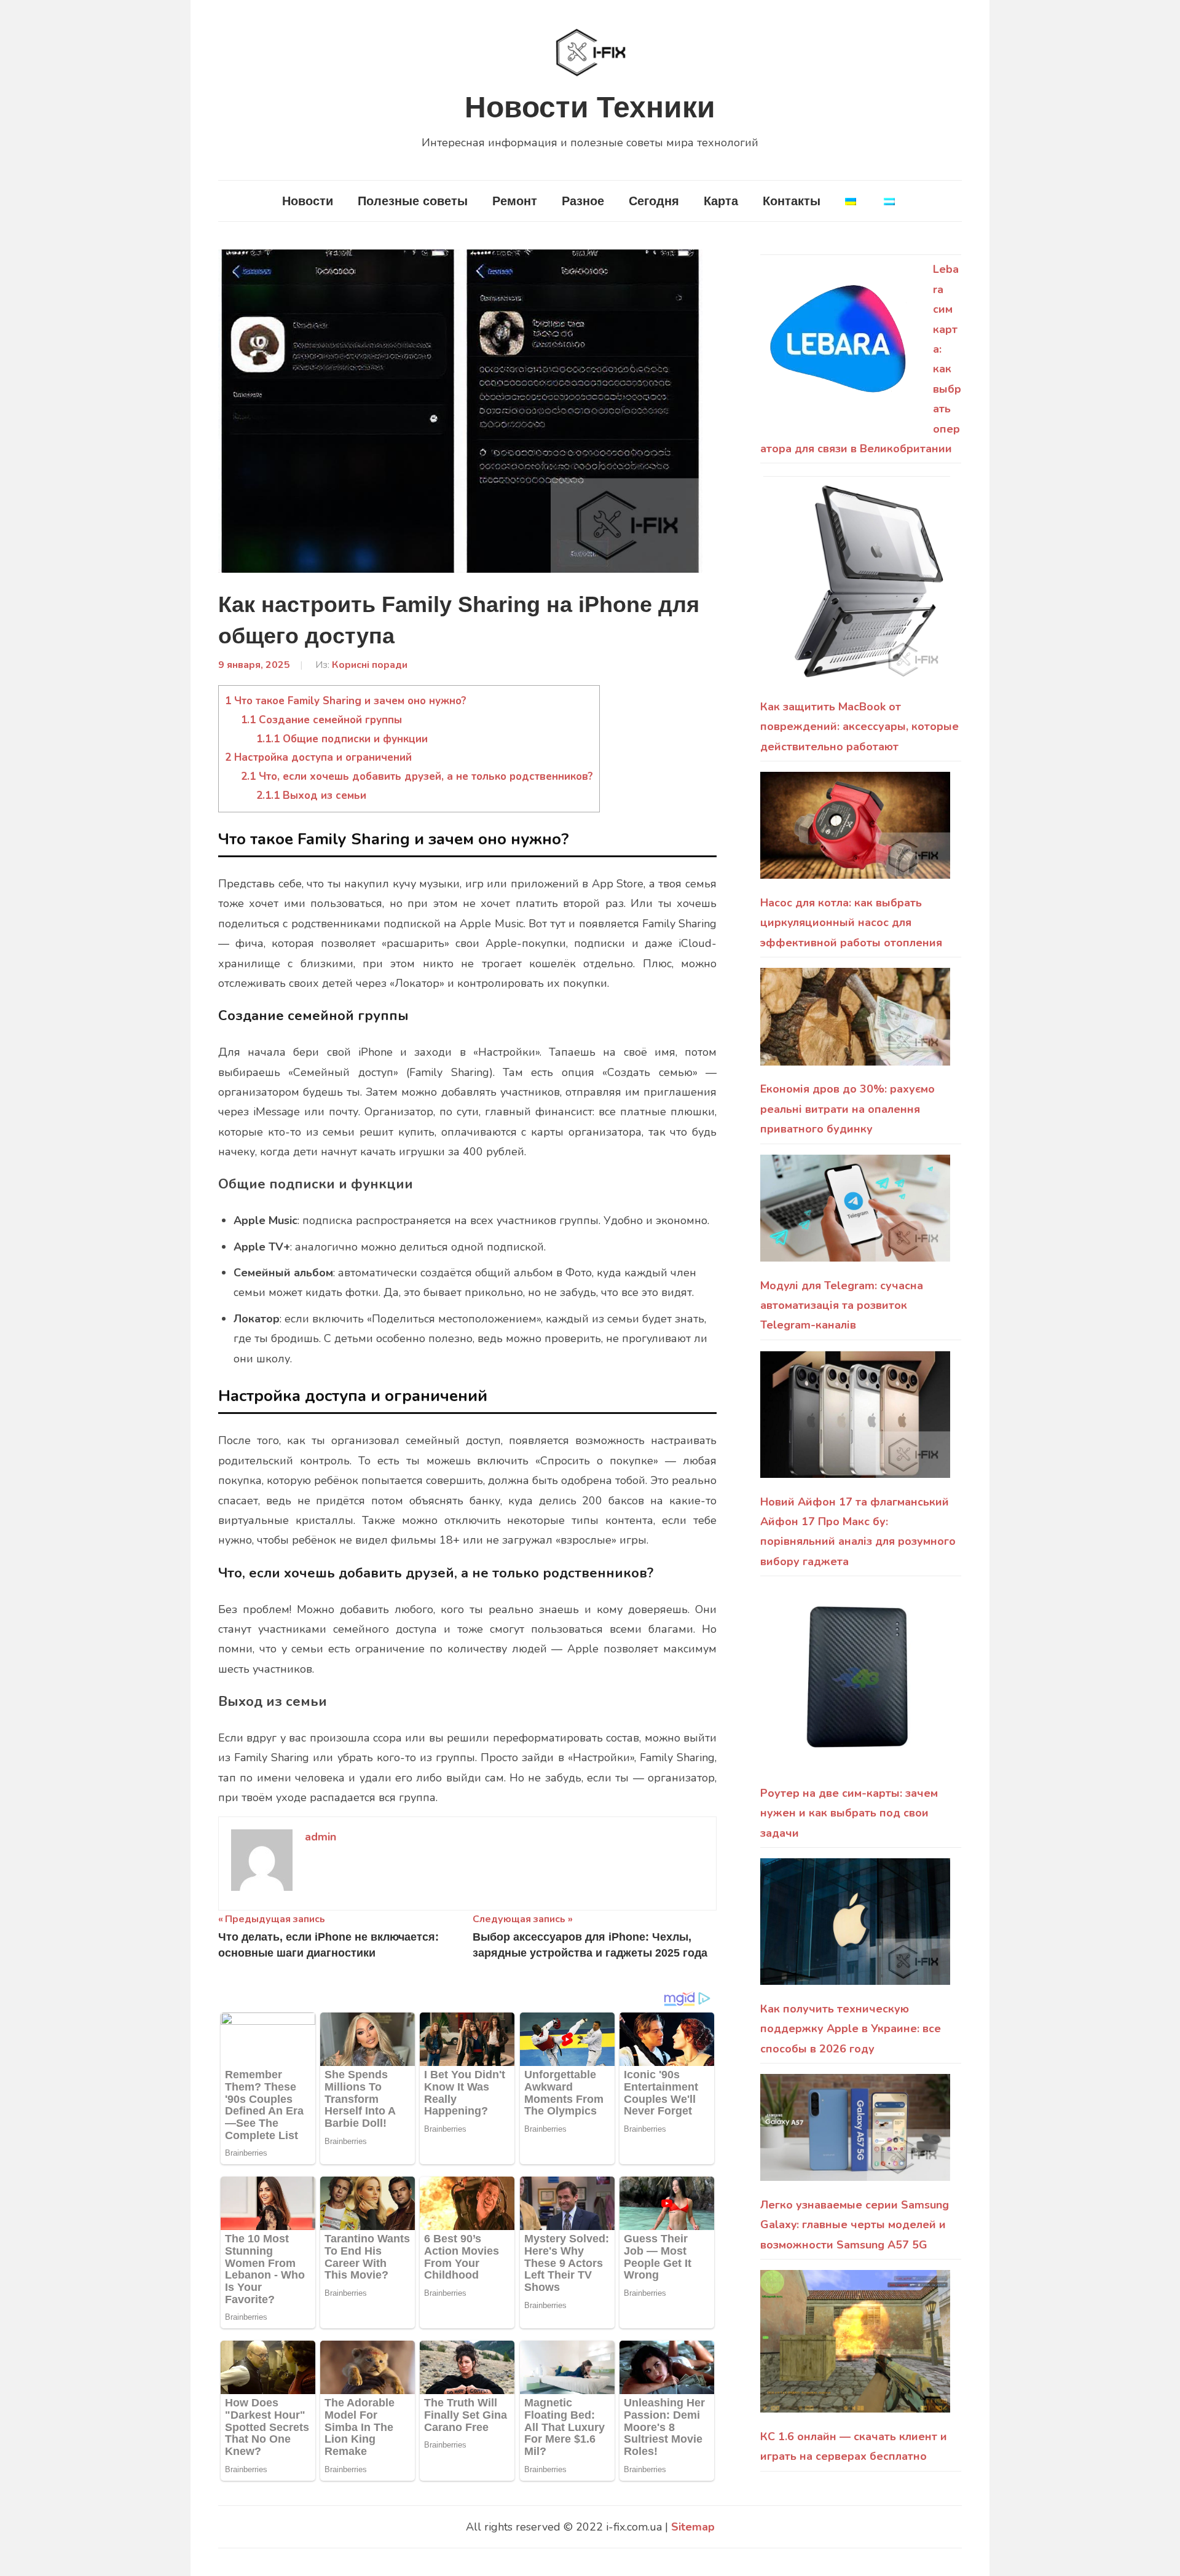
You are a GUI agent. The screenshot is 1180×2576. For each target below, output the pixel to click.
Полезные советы (413, 201)
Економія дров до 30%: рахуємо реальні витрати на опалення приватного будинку (848, 1109)
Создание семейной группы (321, 720)
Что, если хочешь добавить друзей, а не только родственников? (417, 776)
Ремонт (515, 201)
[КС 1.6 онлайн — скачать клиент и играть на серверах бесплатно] (855, 2348)
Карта (721, 201)
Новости (308, 201)
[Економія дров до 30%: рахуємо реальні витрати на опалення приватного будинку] (855, 1023)
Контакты (792, 201)
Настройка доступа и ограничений (318, 757)
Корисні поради (370, 665)
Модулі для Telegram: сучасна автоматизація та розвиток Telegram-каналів (842, 1306)
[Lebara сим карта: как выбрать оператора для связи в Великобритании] (841, 346)
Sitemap (693, 2527)
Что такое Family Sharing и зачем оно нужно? (346, 701)
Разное (583, 201)
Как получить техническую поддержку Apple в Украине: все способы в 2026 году (851, 2029)
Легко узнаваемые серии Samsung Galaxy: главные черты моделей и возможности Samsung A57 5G (855, 2225)
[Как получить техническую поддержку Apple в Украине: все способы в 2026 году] (855, 1929)
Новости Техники (590, 107)
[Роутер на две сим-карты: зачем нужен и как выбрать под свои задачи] (855, 1685)
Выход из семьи (311, 795)
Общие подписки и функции (342, 739)
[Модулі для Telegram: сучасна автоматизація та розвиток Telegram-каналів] (855, 1215)
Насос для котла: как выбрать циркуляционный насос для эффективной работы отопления (851, 923)
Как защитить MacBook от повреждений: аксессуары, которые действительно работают (859, 727)
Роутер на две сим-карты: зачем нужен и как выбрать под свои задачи (849, 1813)
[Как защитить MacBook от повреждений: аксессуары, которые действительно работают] (855, 586)
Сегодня (654, 201)
